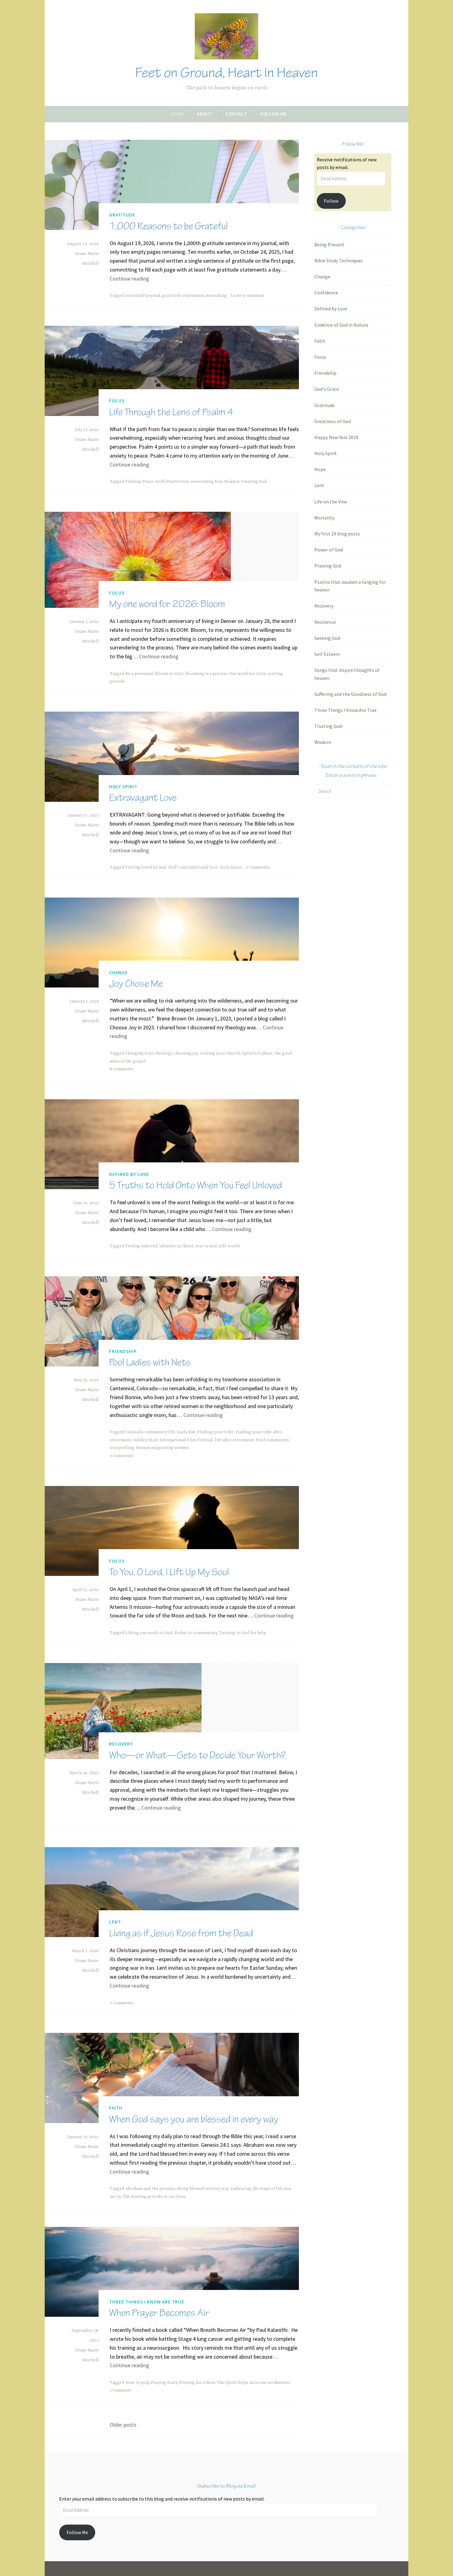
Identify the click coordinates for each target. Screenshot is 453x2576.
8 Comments (122, 1069)
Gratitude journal (143, 296)
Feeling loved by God (146, 867)
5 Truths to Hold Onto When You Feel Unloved (196, 1185)
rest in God (206, 1246)
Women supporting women (162, 1448)
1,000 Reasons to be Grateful (168, 226)
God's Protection (172, 482)
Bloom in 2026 (169, 674)
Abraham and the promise (150, 2189)
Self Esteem (327, 654)
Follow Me (273, 114)
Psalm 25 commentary (196, 1633)
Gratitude (122, 215)
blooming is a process (206, 674)
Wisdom (323, 742)
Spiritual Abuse (257, 1053)
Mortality (324, 518)
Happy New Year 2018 (336, 437)
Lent (115, 1922)
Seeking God (327, 638)
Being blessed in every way (203, 2189)
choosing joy (186, 1053)
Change (118, 973)
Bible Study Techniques (339, 260)
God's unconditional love (193, 867)
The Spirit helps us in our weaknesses (254, 2383)
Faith (116, 2108)
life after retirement (235, 1440)
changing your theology (149, 1053)
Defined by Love (129, 1174)
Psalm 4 (232, 482)
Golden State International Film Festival (173, 1440)
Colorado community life (150, 1432)
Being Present (329, 244)
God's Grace (327, 389)
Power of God (329, 550)
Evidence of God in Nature (341, 325)
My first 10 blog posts (337, 534)
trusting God (254, 482)
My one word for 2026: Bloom (167, 604)
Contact (236, 114)
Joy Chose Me (136, 984)
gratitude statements (183, 296)
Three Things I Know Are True (147, 2302)
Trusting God (328, 726)
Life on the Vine (331, 502)
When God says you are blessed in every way (194, 2119)
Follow (331, 201)
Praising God (328, 566)
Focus (117, 401)
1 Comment (120, 2390)
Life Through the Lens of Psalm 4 (171, 412)
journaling (216, 296)
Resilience (325, 622)
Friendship (123, 1351)
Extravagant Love (143, 798)
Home (177, 114)
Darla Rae (186, 1432)
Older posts (123, 2425)
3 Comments (122, 1456)
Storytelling (122, 1448)
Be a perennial (139, 674)
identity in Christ (176, 1246)
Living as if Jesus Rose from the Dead (181, 1933)
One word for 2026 (247, 674)
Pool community (272, 1440)
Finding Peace (139, 482)
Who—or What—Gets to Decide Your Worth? (197, 1755)
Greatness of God (333, 421)
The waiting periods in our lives (154, 2197)
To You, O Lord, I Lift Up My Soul (169, 1572)
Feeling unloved (141, 1246)
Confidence (326, 293)
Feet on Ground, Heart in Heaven (226, 73)
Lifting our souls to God (149, 1633)
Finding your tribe (215, 1432)
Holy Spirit (123, 787)
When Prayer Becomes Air (159, 2313)
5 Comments (122, 2003)
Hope (320, 469)
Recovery (121, 1744)
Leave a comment (248, 296)
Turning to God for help (243, 1633)
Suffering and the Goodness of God (350, 694)
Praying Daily (164, 2383)
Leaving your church (220, 1053)
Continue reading (129, 279)
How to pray (137, 2383)
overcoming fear (206, 482)
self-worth (229, 1246)
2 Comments (258, 867)
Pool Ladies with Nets (150, 1362)
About (205, 114)
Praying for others (197, 2383)
